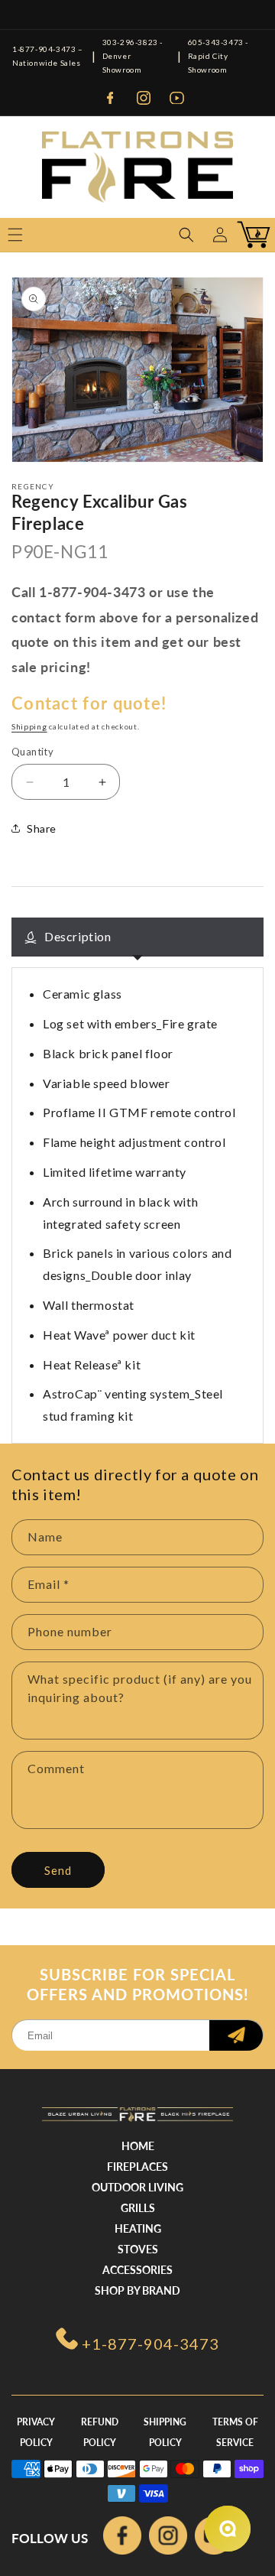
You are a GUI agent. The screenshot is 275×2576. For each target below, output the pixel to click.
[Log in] (220, 235)
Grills (138, 2208)
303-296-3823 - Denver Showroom (133, 56)
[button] (186, 235)
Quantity (32, 752)
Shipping (29, 726)
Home (138, 2146)
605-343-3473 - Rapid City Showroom (218, 56)
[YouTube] (177, 98)
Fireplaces (137, 2167)
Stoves (138, 2249)
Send (58, 1870)
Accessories (137, 2270)
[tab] (137, 937)
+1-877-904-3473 (150, 2344)
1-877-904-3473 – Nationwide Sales (48, 56)
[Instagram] (144, 98)
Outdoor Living (137, 2187)
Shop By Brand (137, 2290)
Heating (138, 2228)
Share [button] (42, 828)
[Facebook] (110, 98)
